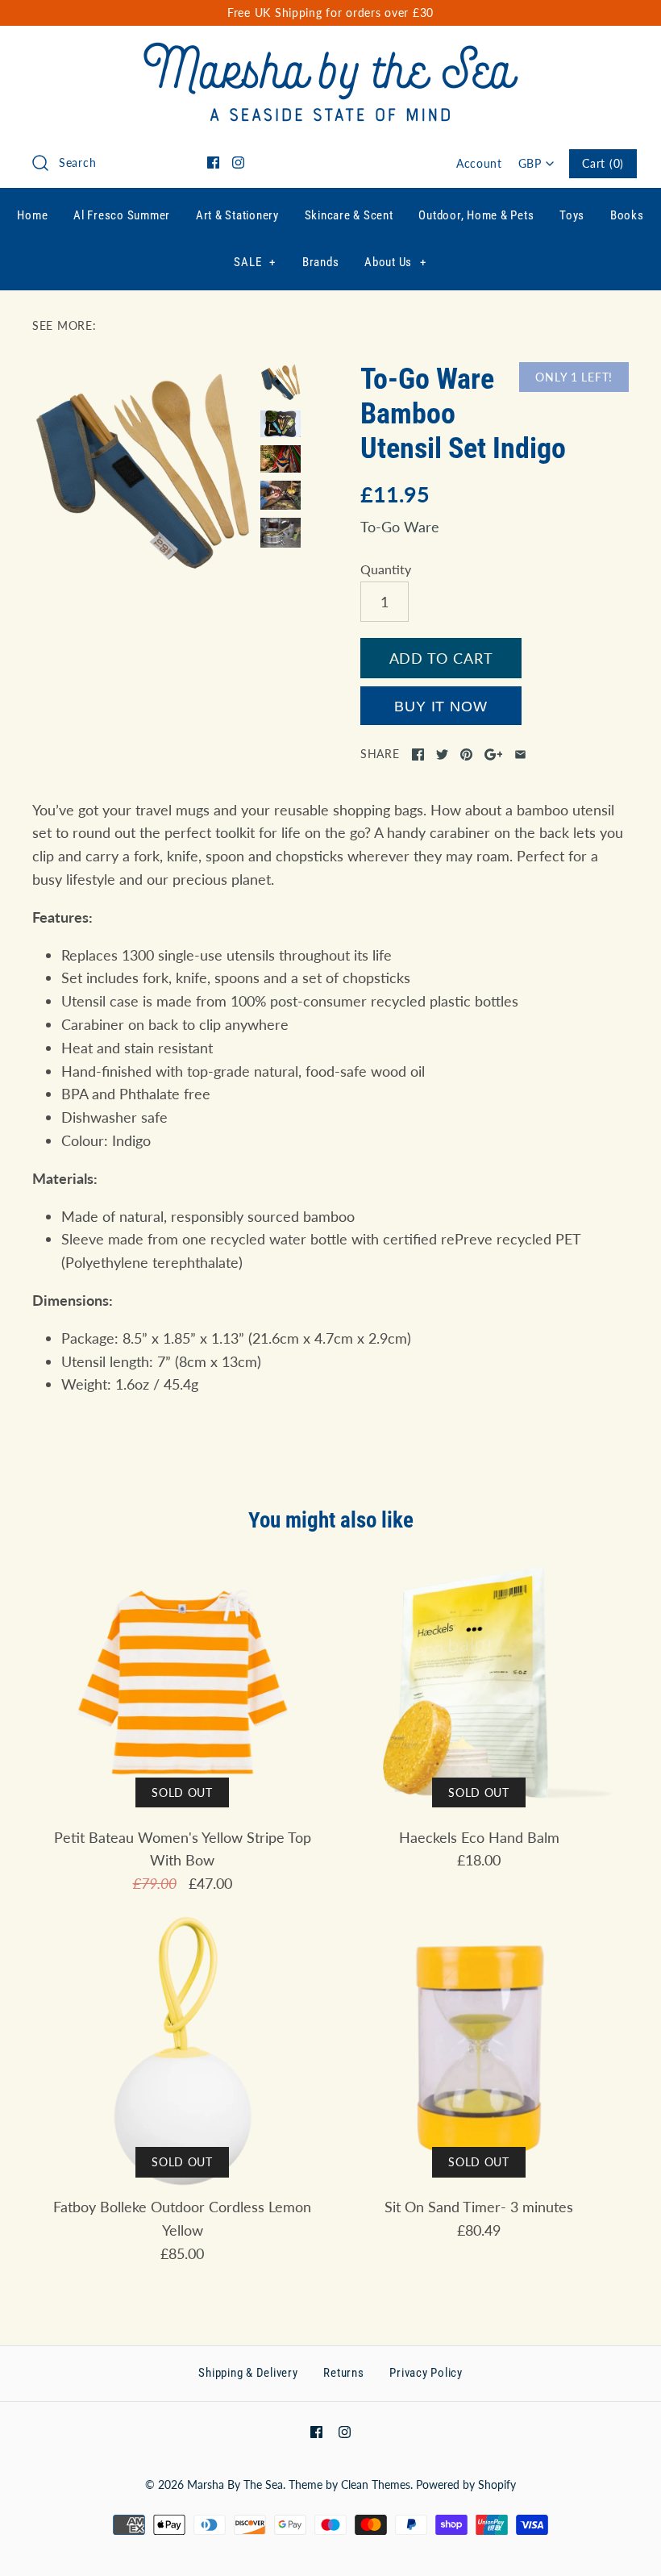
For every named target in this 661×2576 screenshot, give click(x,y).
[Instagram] (238, 163)
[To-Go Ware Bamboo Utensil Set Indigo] (142, 472)
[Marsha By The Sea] (331, 53)
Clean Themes (376, 2484)
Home (32, 215)
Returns (343, 2373)
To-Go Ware (400, 527)
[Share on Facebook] (418, 754)
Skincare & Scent (349, 215)
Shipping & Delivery (248, 2373)
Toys (572, 215)
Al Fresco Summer (122, 215)
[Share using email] (520, 754)
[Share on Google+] (494, 754)
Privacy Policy (426, 2373)
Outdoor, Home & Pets (476, 215)
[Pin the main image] (466, 754)
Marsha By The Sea (235, 2484)
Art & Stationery (237, 215)
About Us (395, 262)
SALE (255, 262)
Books (627, 215)
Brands (321, 262)
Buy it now (441, 707)
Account (479, 163)
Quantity (386, 569)
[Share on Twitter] (442, 754)
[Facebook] (213, 163)
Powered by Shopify (466, 2484)
